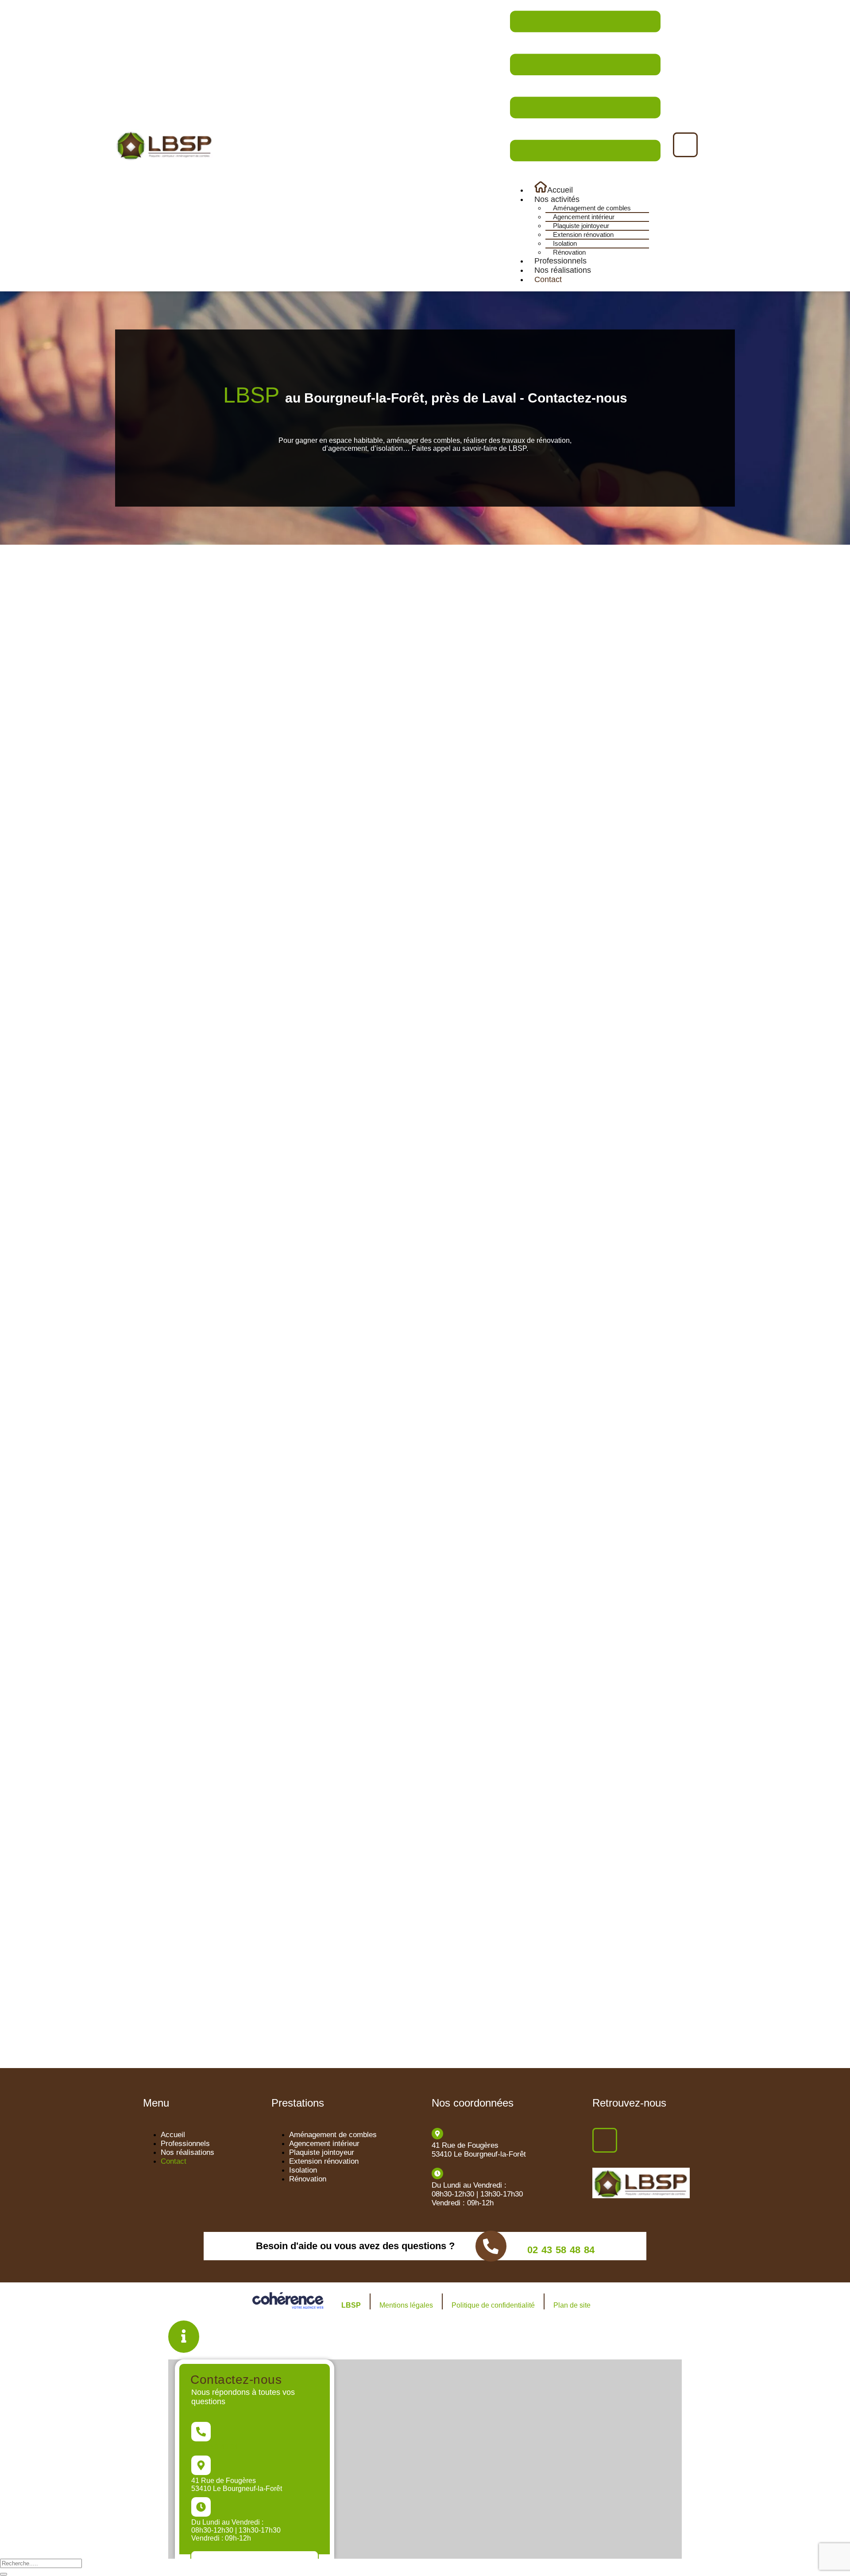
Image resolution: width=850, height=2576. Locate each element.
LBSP (351, 2305)
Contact (548, 279)
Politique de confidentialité (493, 2305)
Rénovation (569, 252)
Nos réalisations (563, 270)
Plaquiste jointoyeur (581, 226)
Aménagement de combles (592, 208)
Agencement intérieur (584, 217)
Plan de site (572, 2305)
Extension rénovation (583, 234)
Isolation (565, 243)
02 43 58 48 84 (561, 2250)
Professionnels (560, 261)
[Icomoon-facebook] (685, 145)
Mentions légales (406, 2305)
